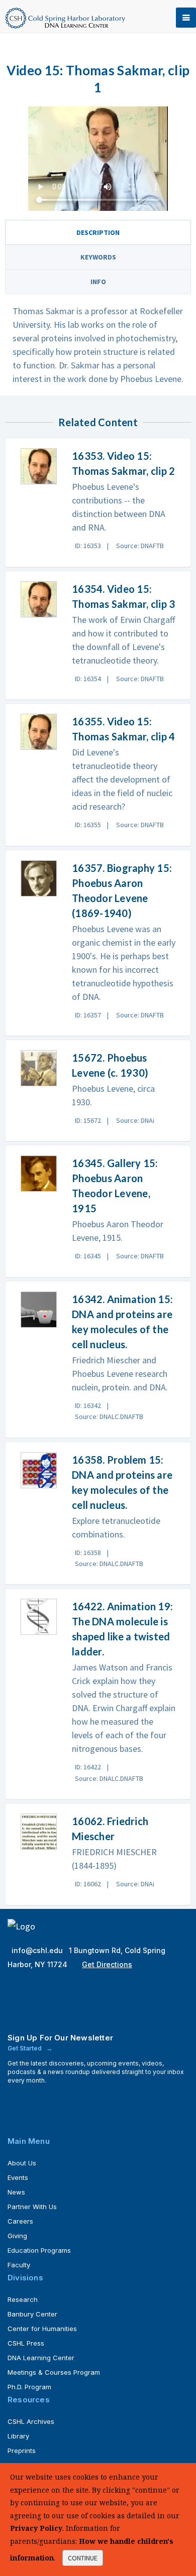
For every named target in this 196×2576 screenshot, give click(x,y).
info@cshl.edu (38, 1950)
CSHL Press (26, 2343)
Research (23, 2299)
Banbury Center (32, 2314)
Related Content (98, 422)
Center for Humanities (42, 2329)
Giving (17, 2236)
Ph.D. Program (29, 2387)
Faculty (19, 2265)
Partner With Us (32, 2207)
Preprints (22, 2451)
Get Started (25, 2048)
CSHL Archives (31, 2421)
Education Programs (39, 2250)
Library (18, 2436)
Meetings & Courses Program (54, 2372)
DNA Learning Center (41, 2358)
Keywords (98, 257)
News (16, 2192)
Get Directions (107, 1964)
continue (83, 2558)
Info (98, 282)
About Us (22, 2163)
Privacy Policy (36, 2528)
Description (98, 232)
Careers (20, 2221)
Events (18, 2177)
